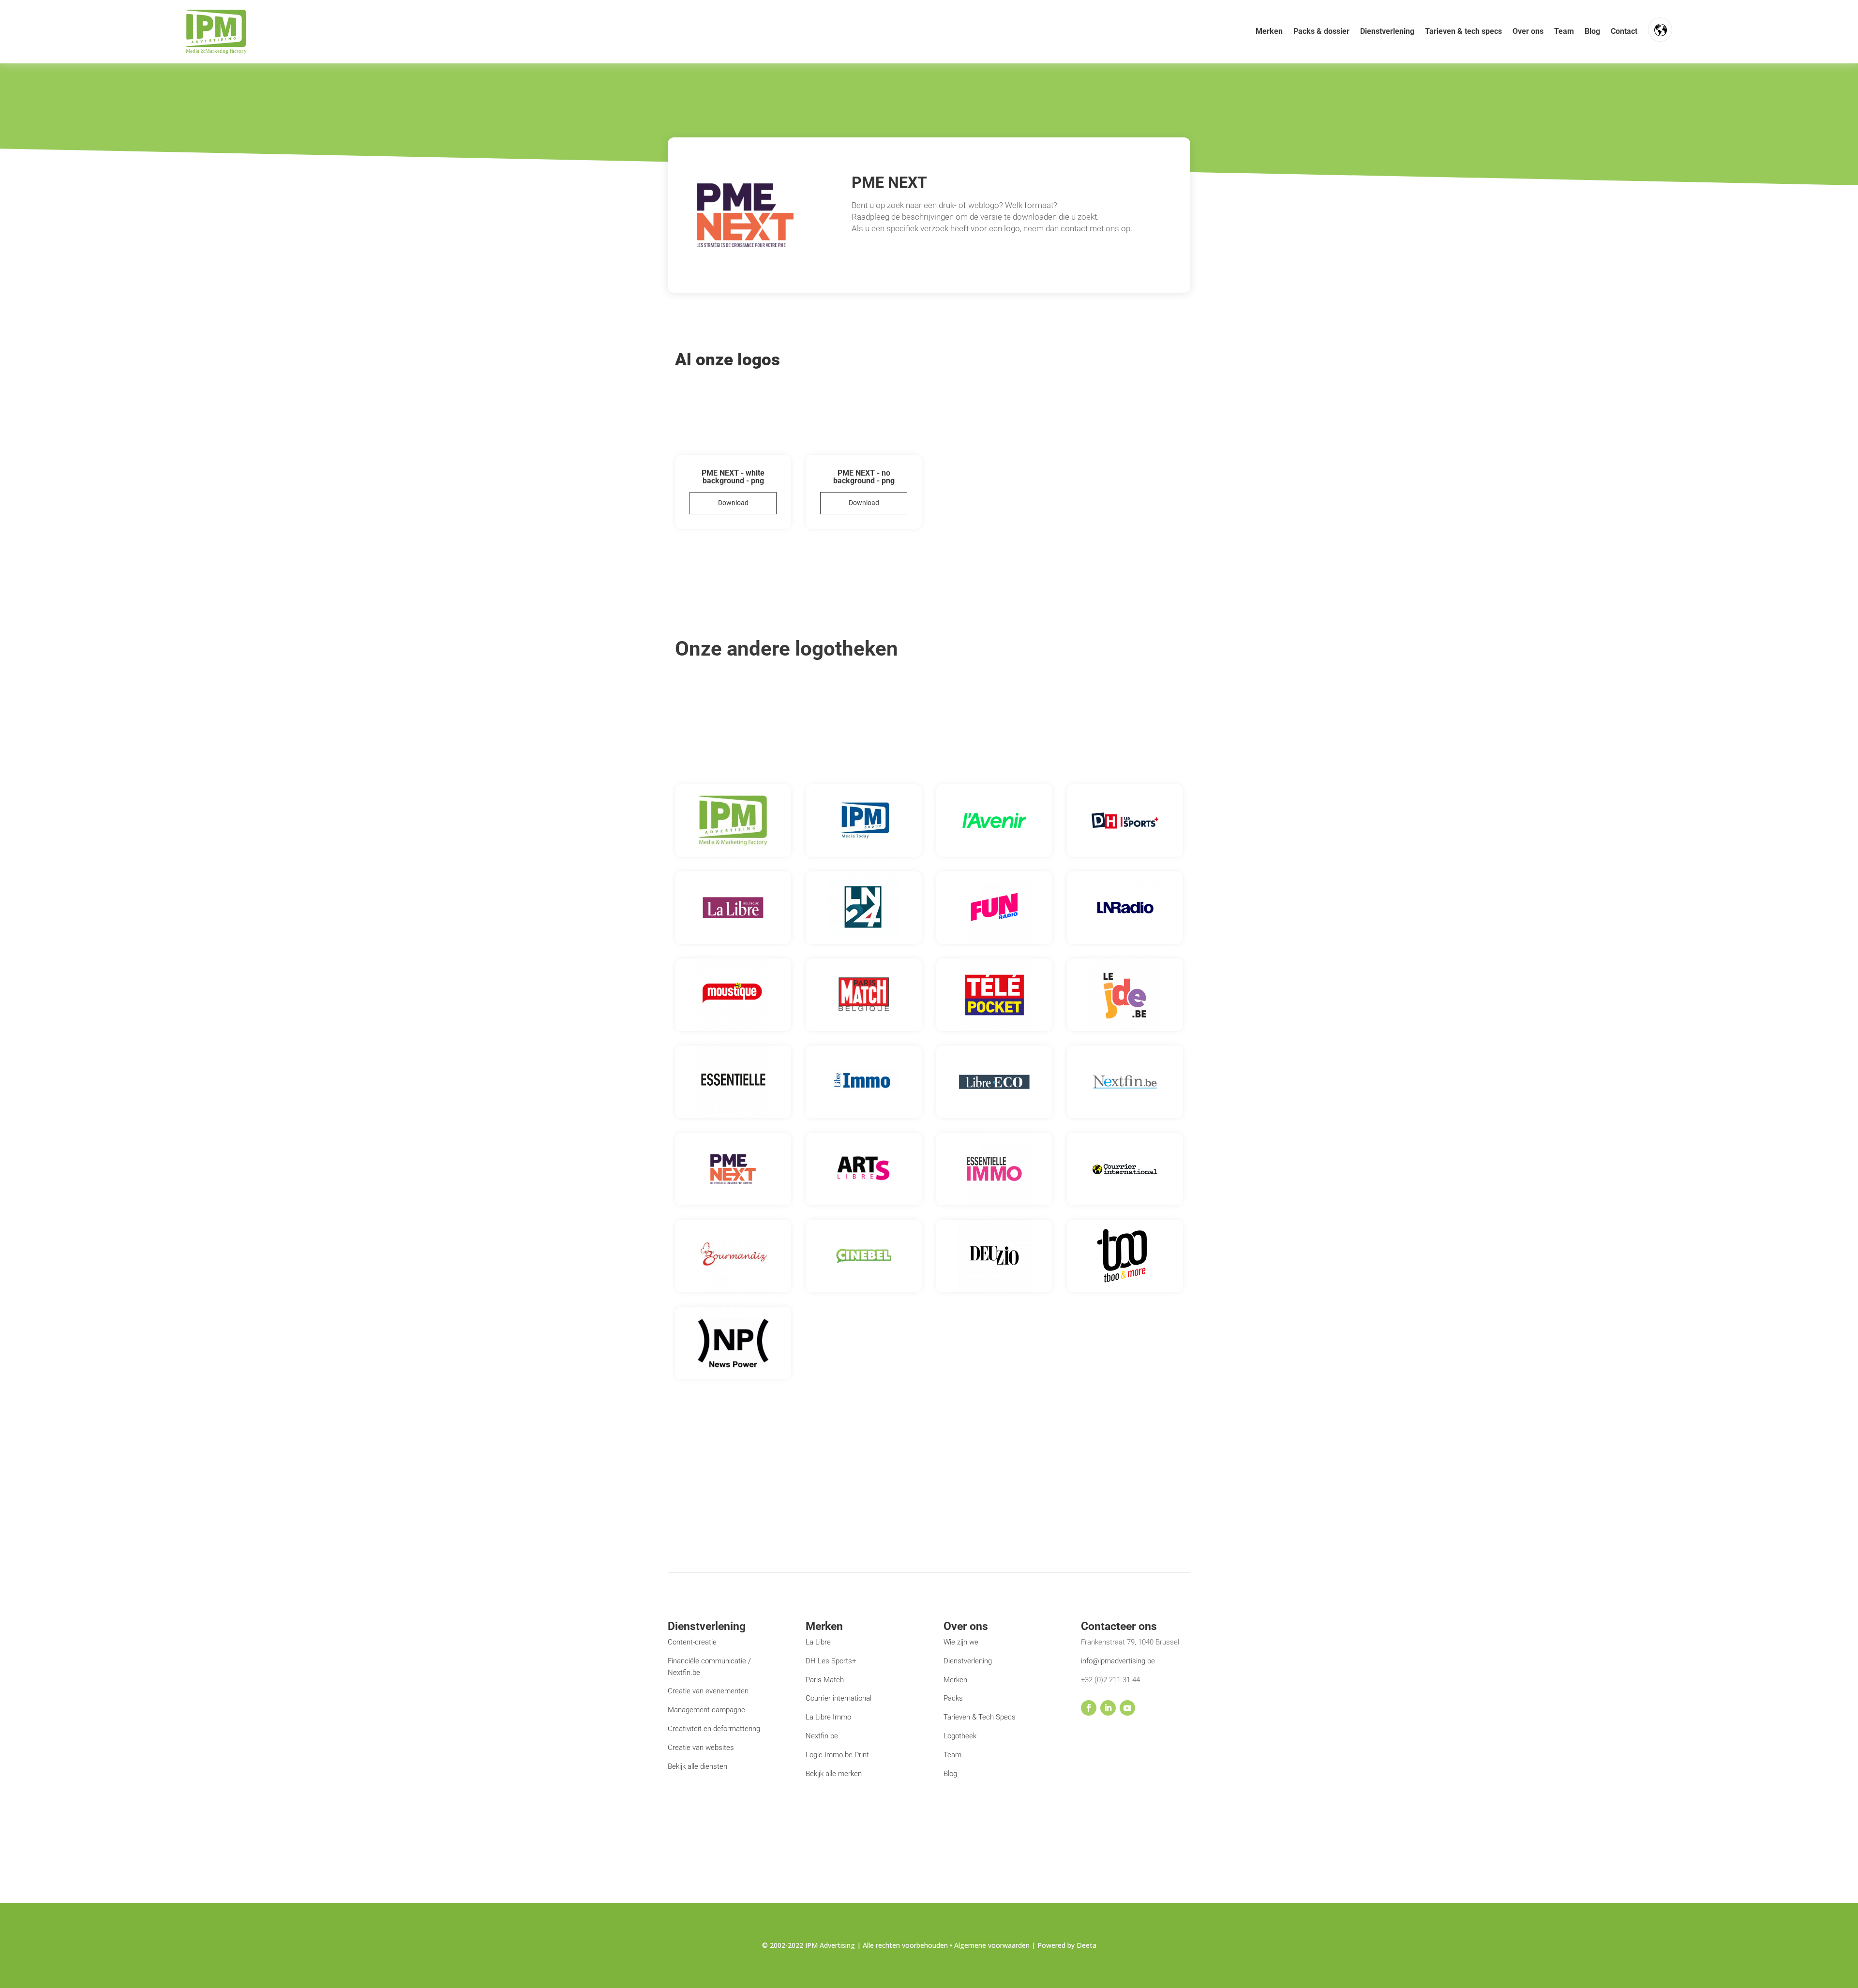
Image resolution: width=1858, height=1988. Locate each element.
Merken (1269, 31)
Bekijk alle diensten (697, 1766)
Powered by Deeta (1067, 1945)
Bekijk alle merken (834, 1774)
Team (1564, 31)
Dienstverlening (1387, 31)
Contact (1624, 31)
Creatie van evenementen (708, 1691)
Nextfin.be (822, 1736)
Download (733, 503)
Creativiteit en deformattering (714, 1729)
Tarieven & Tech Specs (980, 1717)
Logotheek (960, 1736)
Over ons (1528, 31)
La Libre (818, 1642)
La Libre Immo (828, 1717)
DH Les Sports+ (831, 1661)
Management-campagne (706, 1710)
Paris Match (825, 1680)
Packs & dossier (1321, 31)
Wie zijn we (961, 1642)
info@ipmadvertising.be (1118, 1661)
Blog (1592, 31)
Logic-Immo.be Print (837, 1755)
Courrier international (839, 1698)
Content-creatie (692, 1642)
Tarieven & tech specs (1463, 31)
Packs (953, 1698)
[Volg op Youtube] (1127, 1708)
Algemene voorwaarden (993, 1945)
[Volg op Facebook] (1089, 1708)
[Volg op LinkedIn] (1108, 1708)
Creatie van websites (701, 1748)
